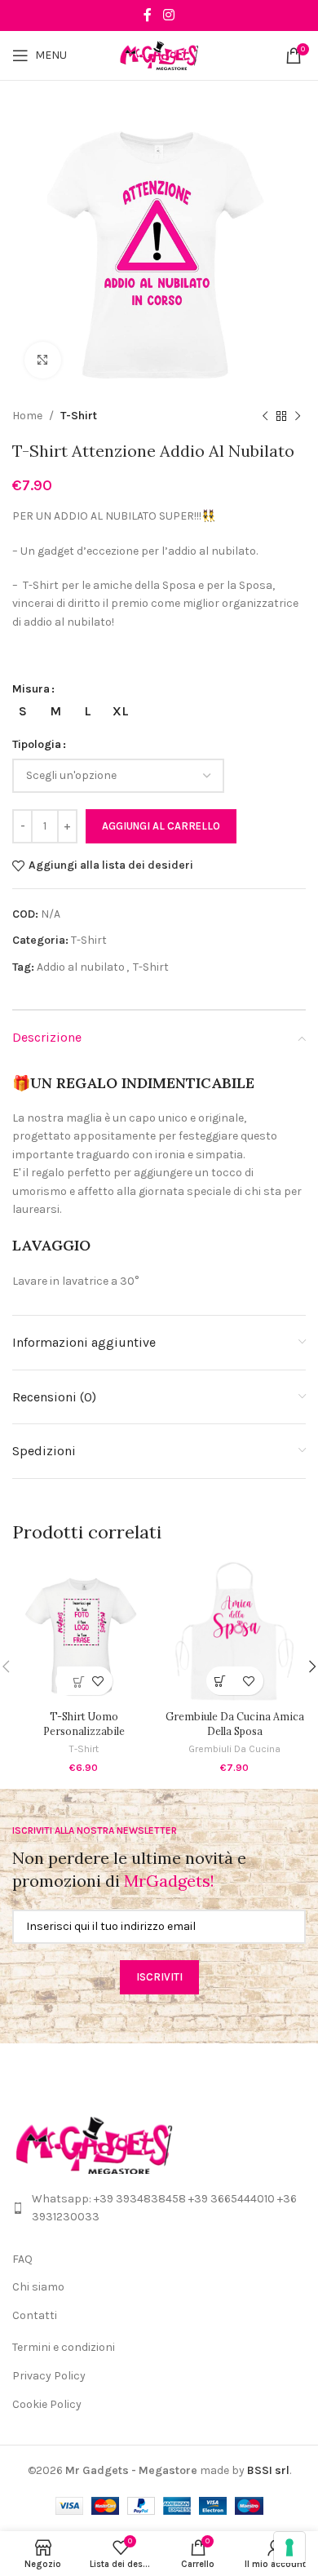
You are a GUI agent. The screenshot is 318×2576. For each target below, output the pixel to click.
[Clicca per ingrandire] (43, 360)
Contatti (35, 2315)
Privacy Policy (49, 2376)
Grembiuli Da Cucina (234, 1749)
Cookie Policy (47, 2404)
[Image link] (94, 2144)
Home (27, 416)
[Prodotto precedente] (265, 416)
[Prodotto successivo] (298, 416)
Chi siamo (38, 2287)
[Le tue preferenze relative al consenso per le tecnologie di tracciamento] (289, 2547)
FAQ (22, 2259)
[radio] (22, 711)
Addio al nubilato (81, 967)
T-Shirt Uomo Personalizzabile (84, 1724)
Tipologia (37, 744)
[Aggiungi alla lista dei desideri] (98, 1681)
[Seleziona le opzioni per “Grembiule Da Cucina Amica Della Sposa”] (221, 1681)
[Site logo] (159, 54)
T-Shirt (79, 416)
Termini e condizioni (64, 2347)
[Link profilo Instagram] (168, 15)
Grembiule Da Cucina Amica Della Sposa (235, 1724)
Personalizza (73, 1681)
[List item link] (159, 2209)
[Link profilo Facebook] (148, 15)
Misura (31, 689)
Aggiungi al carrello (161, 826)
